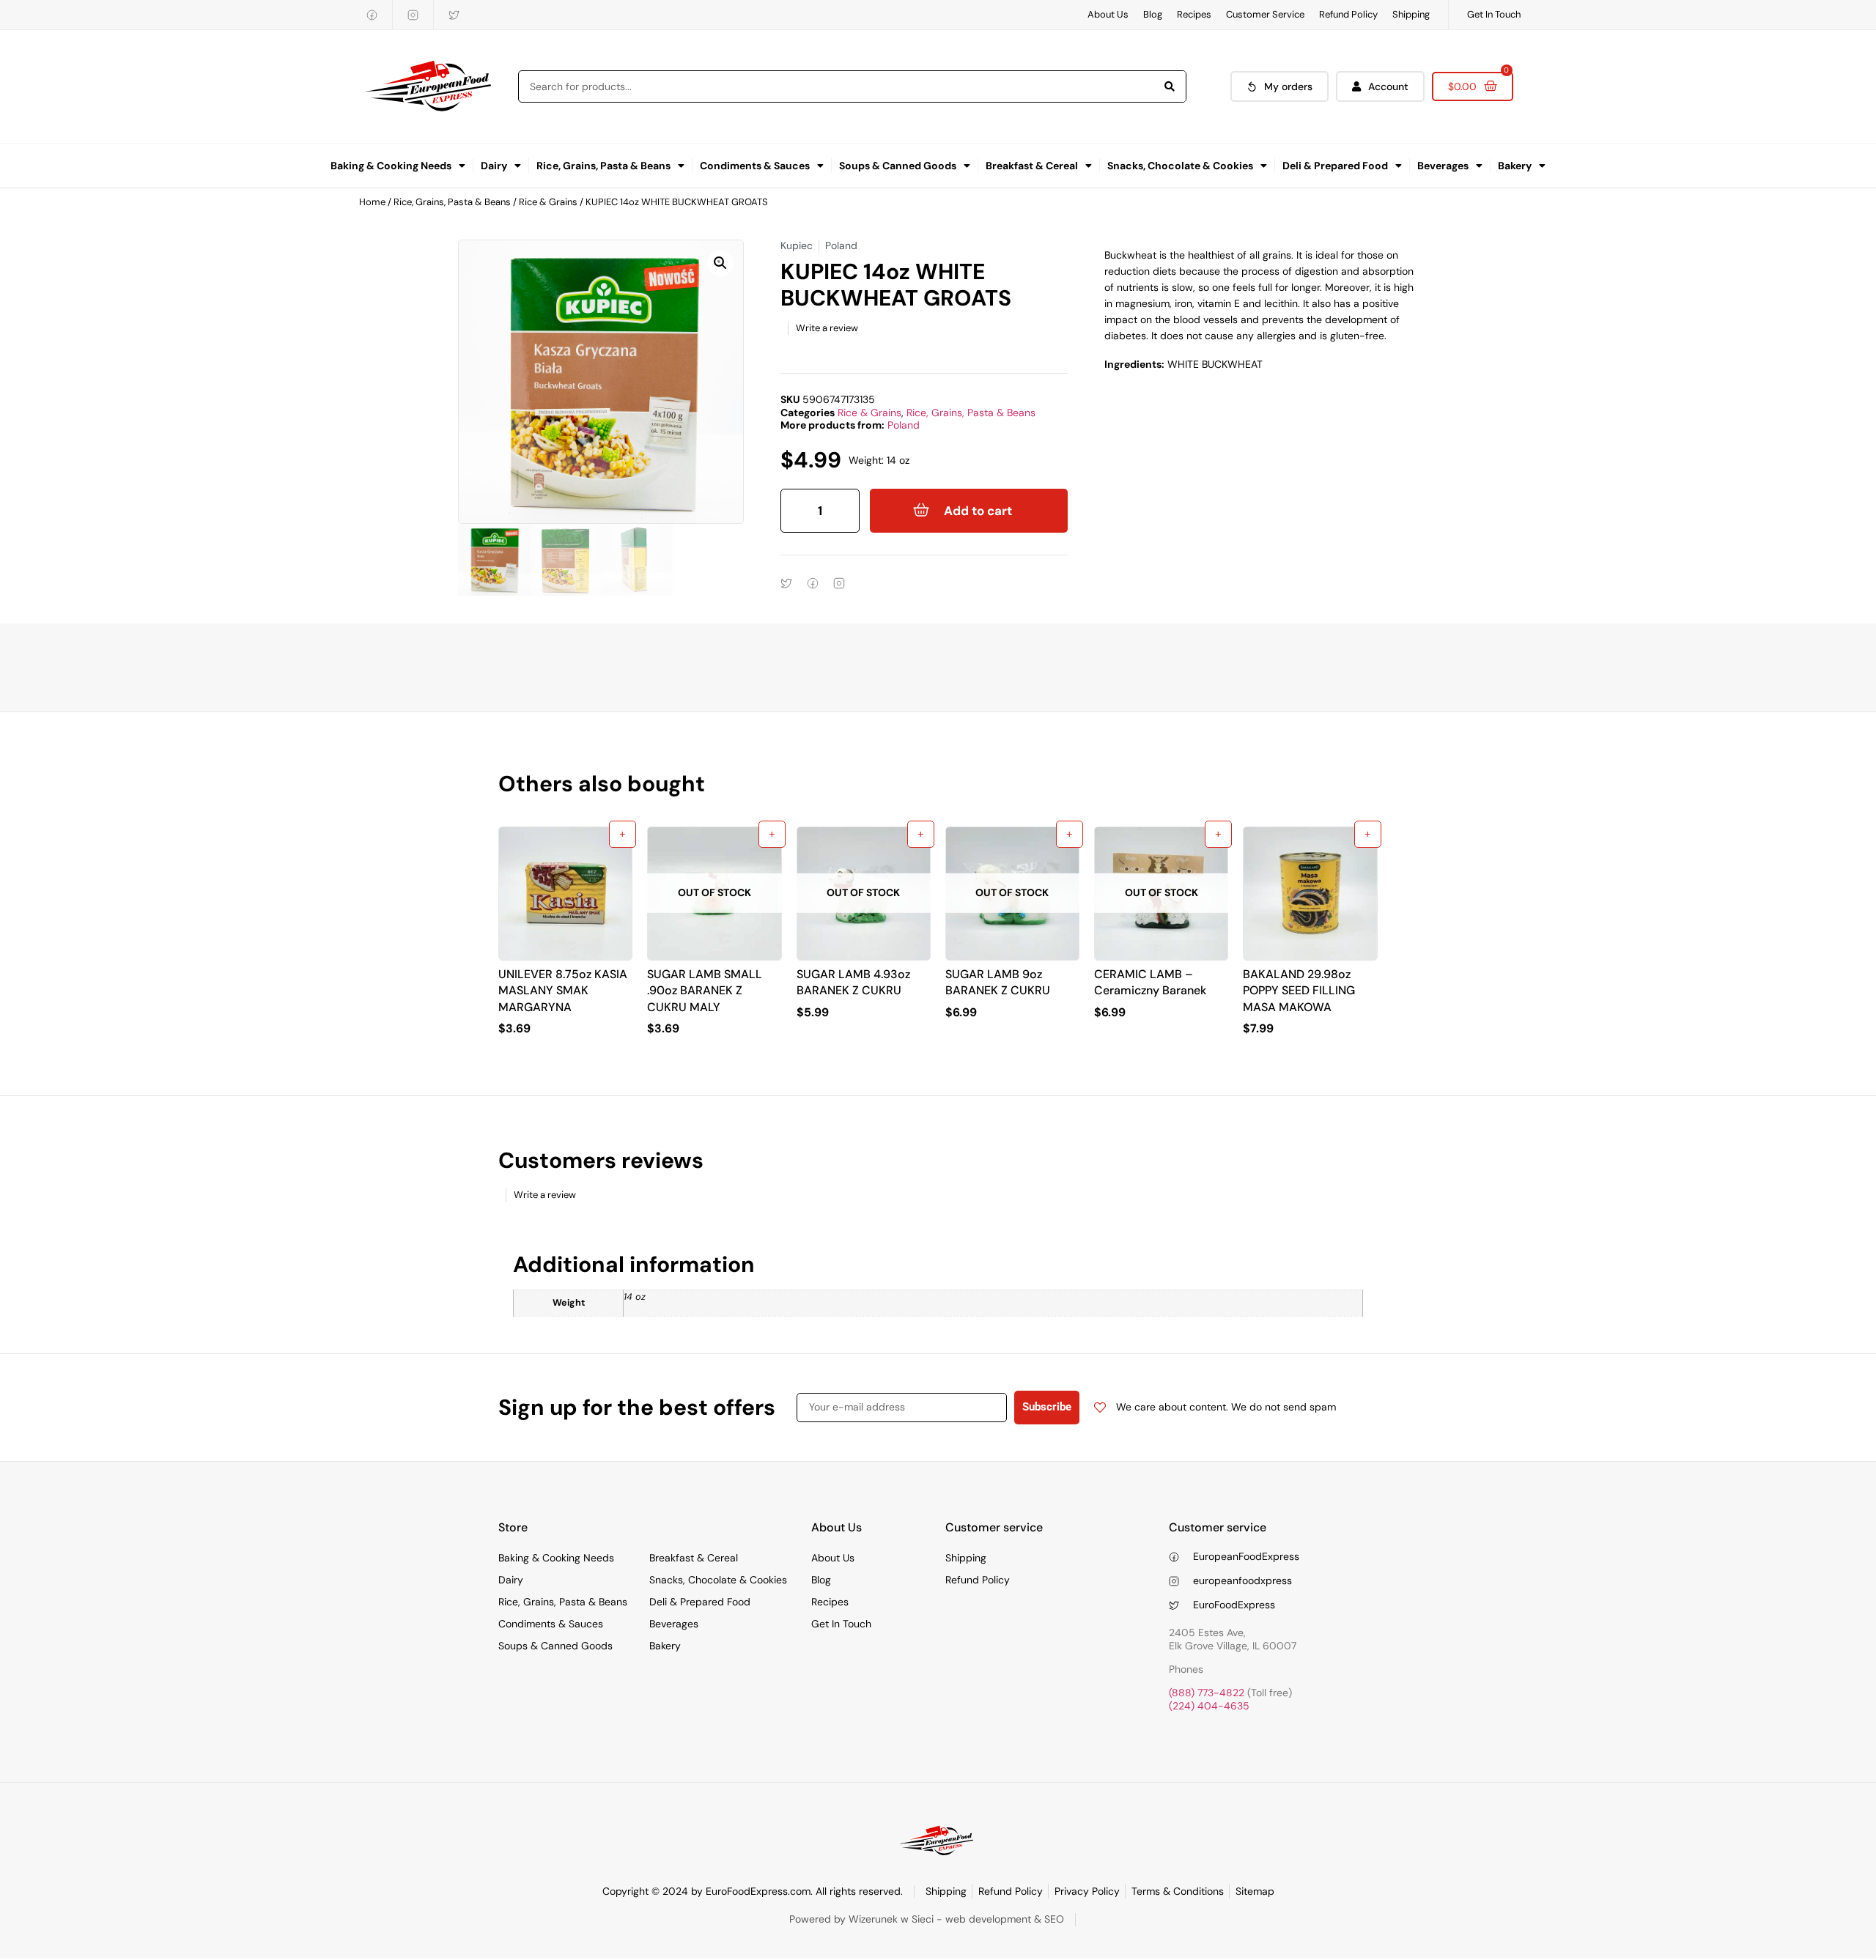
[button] (720, 263)
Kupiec (797, 245)
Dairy (494, 166)
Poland (904, 425)
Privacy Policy (1087, 1891)
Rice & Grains (548, 202)
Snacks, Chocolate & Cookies (1180, 166)
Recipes (1194, 14)
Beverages (1443, 166)
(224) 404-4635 (1209, 1706)
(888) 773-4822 (1207, 1693)
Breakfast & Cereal (1032, 166)
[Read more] (772, 834)
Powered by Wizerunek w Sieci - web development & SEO (927, 1919)
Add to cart (978, 511)
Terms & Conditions (1178, 1891)
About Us (1108, 14)
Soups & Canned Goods (898, 166)
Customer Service (1265, 14)
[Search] (1170, 86)
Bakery (1515, 166)
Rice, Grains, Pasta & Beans (603, 166)
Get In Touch (1494, 14)
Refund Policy (1348, 14)
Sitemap (1255, 1891)
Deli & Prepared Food (1335, 166)
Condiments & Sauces (755, 166)
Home (372, 202)
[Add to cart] (623, 834)
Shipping (1411, 14)
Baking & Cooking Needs (391, 166)
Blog (1153, 14)
